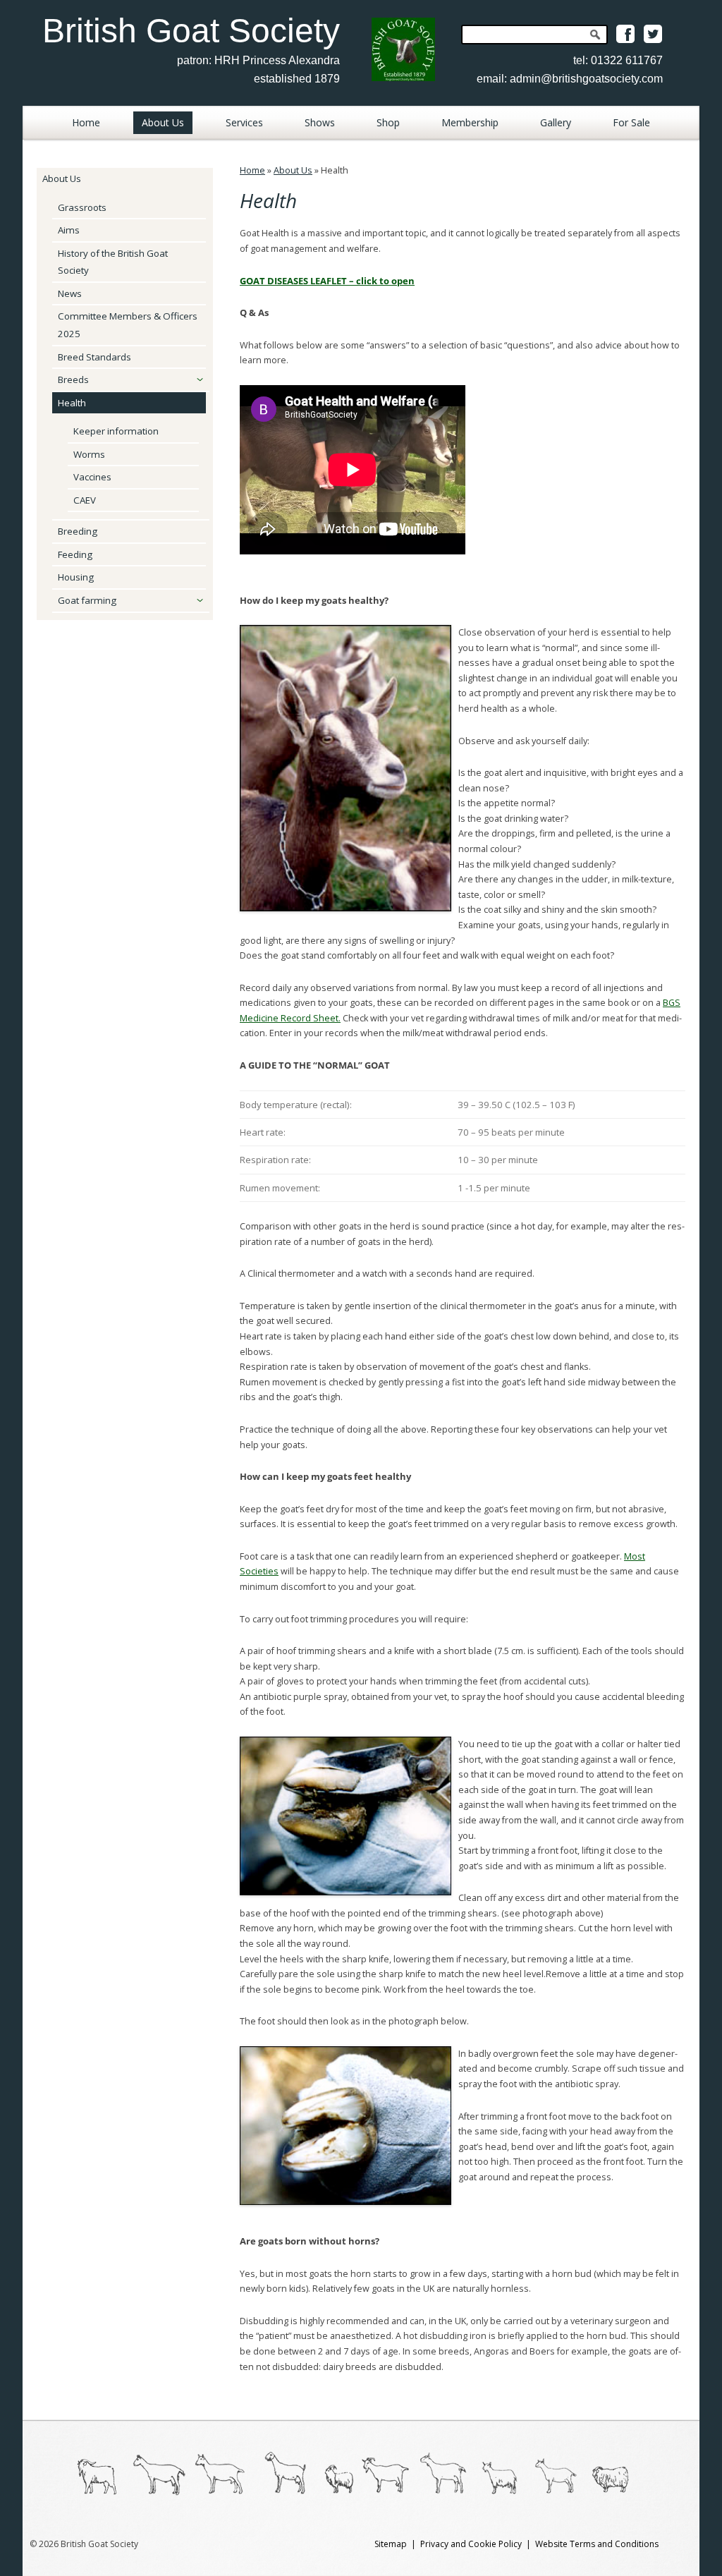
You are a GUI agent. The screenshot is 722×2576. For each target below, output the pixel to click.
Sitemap (391, 2544)
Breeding (78, 531)
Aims (69, 230)
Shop (388, 122)
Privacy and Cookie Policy (471, 2544)
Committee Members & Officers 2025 (128, 325)
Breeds (73, 379)
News (70, 293)
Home (86, 122)
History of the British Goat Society (113, 262)
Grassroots (82, 207)
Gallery (556, 122)
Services (244, 122)
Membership (470, 122)
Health (72, 403)
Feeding (75, 554)
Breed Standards (94, 357)
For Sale (631, 122)
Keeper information (116, 431)
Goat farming (87, 600)
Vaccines (92, 477)
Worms (89, 454)
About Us (163, 122)
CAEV (85, 500)
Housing (76, 577)
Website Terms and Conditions (597, 2544)
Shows (320, 122)
